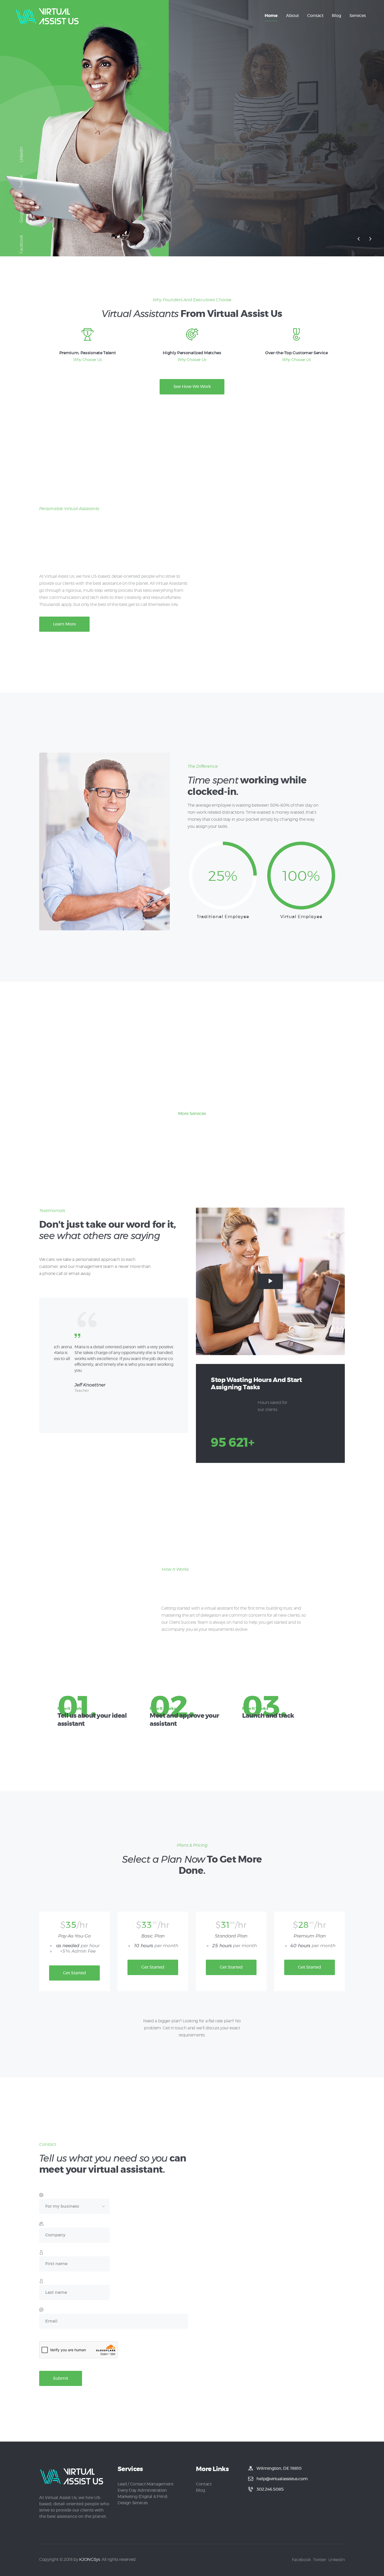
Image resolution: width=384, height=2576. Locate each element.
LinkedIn (21, 155)
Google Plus (21, 211)
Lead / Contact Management (146, 2484)
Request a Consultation (228, 176)
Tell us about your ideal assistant (92, 1720)
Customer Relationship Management (231, 1091)
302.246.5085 (270, 2489)
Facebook (21, 244)
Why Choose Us (88, 360)
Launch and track (268, 1716)
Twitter (21, 181)
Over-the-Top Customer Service (296, 353)
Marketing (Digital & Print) (142, 2497)
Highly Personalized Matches (192, 353)
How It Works (71, 1709)
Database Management (153, 1087)
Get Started (74, 1973)
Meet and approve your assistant (184, 1720)
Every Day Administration (142, 2490)
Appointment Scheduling (75, 1087)
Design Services (133, 2503)
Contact (204, 2484)
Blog (200, 2490)
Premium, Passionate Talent (88, 353)
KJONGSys (89, 2560)
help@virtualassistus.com (282, 2479)
